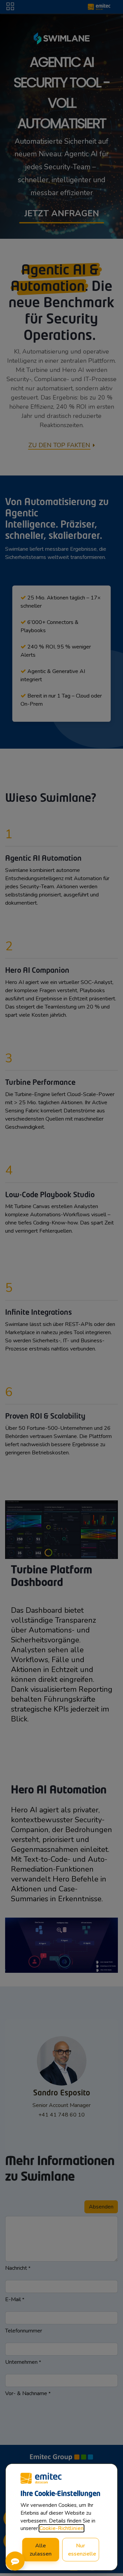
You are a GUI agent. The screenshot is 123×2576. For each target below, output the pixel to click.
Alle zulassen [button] (41, 2550)
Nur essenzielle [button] (82, 2550)
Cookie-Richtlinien (61, 2528)
